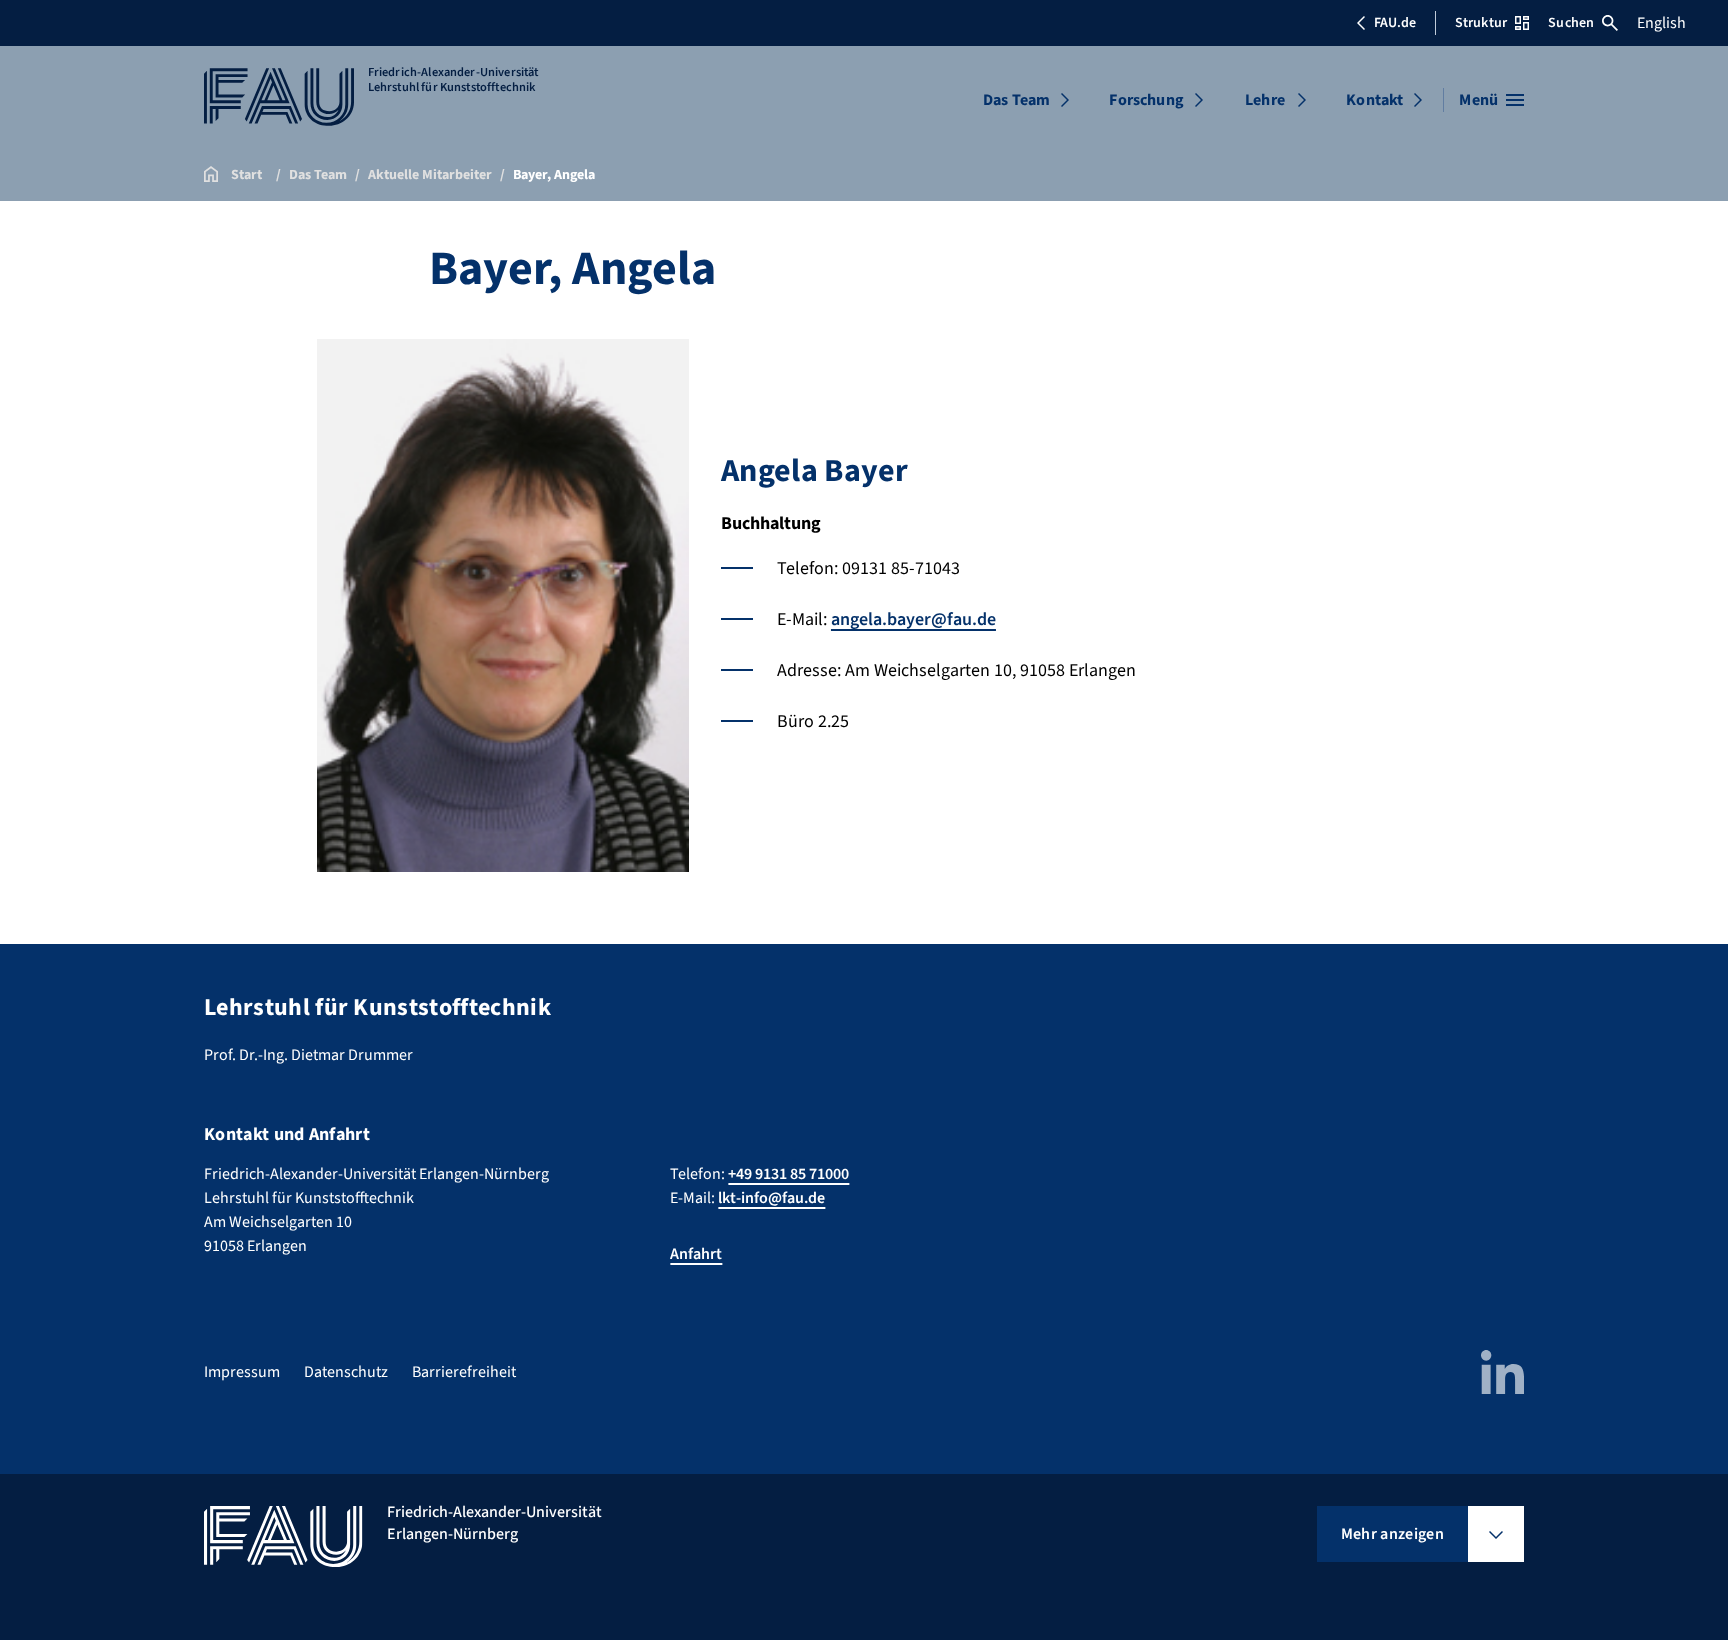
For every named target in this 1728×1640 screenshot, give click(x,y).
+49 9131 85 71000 (788, 1174)
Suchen (1571, 23)
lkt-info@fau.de (771, 1198)
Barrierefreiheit (464, 1372)
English (1661, 23)
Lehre (1265, 100)
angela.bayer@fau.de (913, 619)
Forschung (1146, 100)
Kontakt (1374, 100)
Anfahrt (696, 1254)
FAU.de (1395, 23)
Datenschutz (346, 1372)
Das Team (1016, 100)
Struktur (1481, 23)
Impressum (242, 1372)
